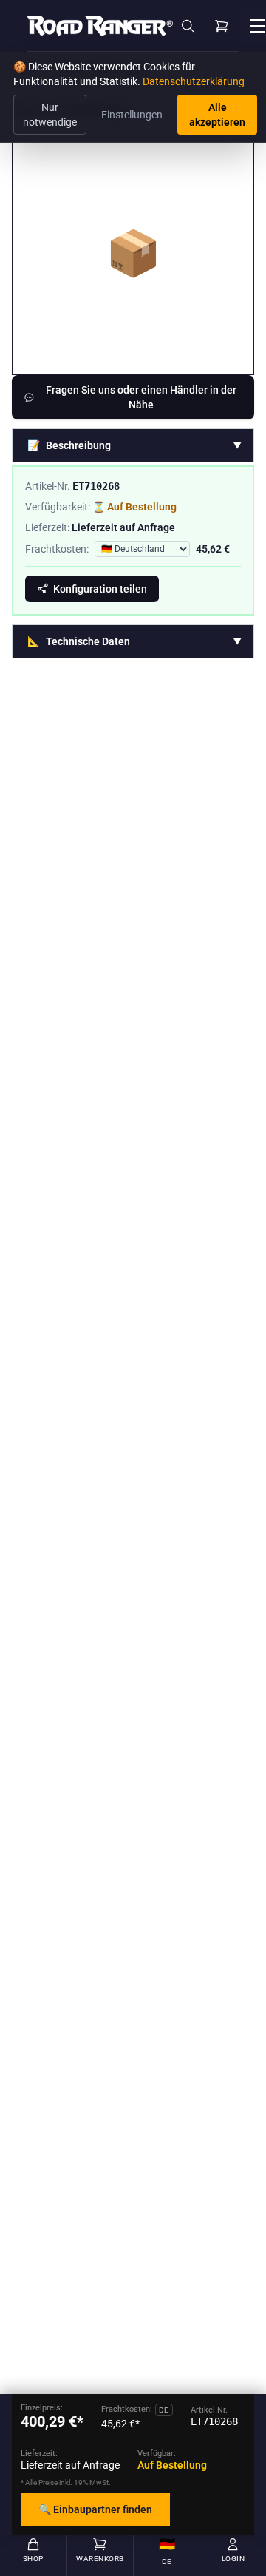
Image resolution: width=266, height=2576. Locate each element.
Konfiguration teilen (100, 589)
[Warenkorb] (222, 26)
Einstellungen (132, 115)
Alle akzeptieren (217, 115)
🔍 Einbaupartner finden (95, 2509)
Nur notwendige (50, 115)
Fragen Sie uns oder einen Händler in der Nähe (141, 397)
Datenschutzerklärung (194, 81)
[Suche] (188, 26)
